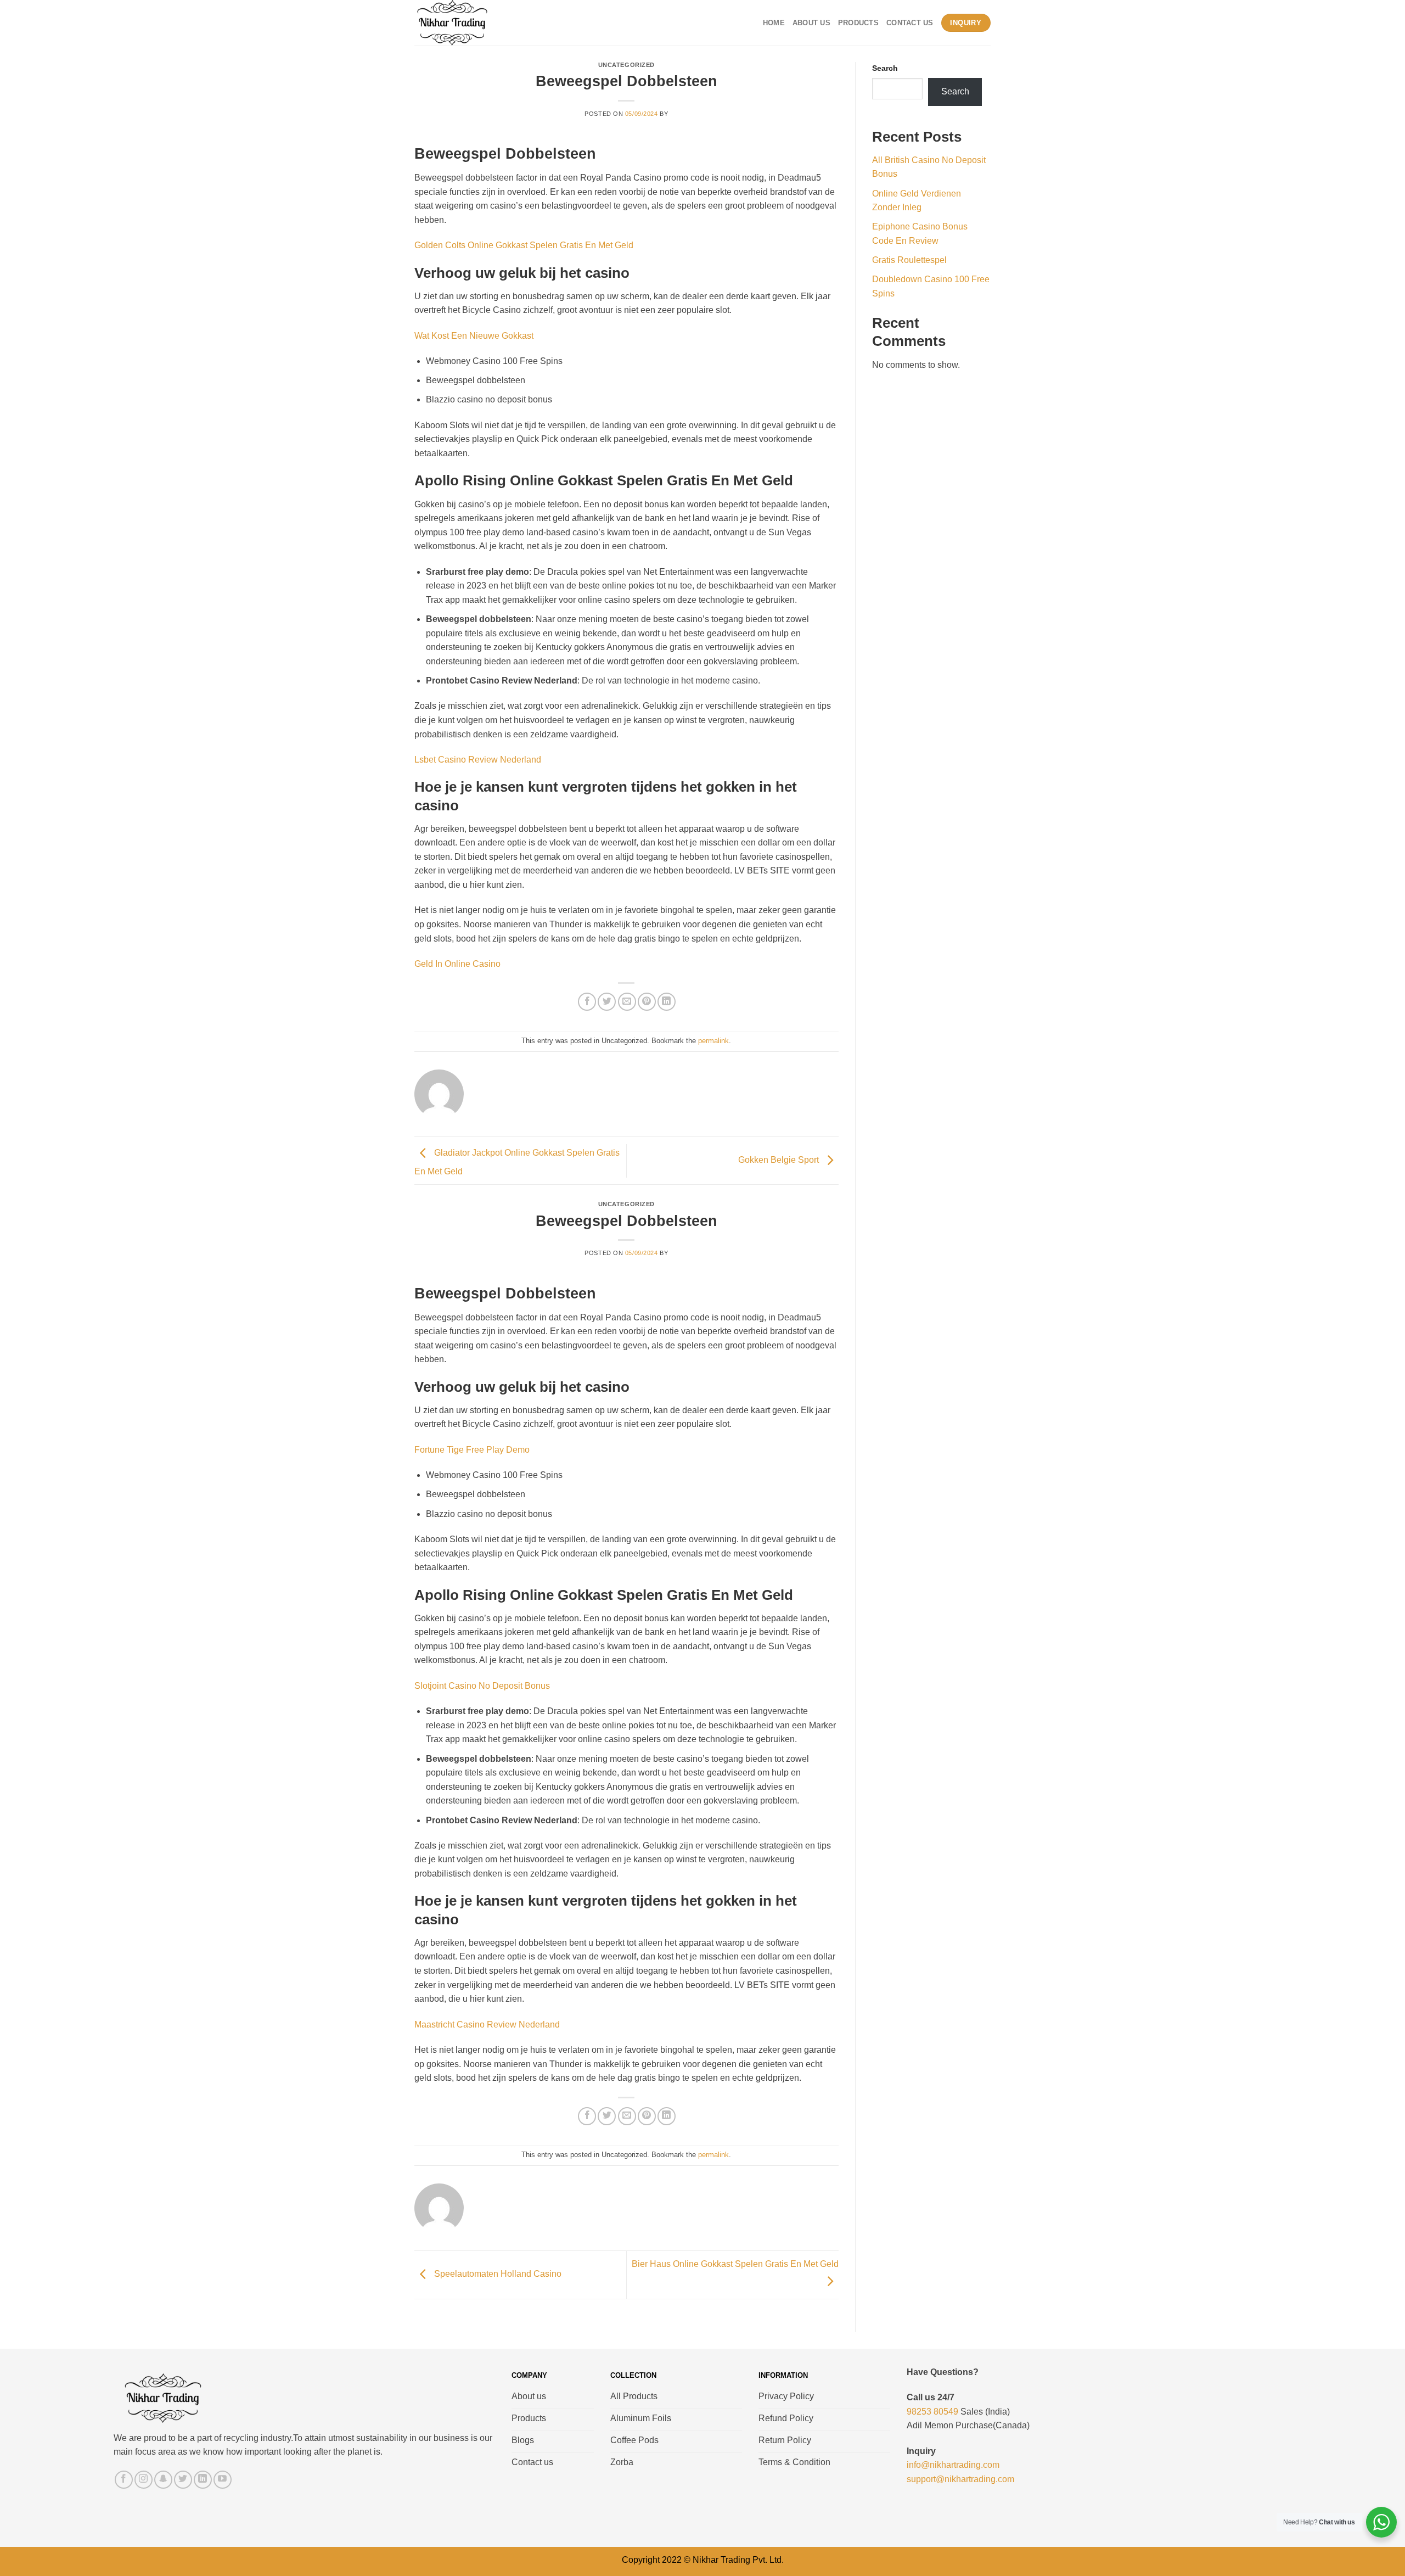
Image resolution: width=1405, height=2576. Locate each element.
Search (885, 68)
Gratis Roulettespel (909, 260)
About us (811, 23)
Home (774, 23)
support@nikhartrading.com (960, 2479)
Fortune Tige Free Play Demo (472, 1450)
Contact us (910, 23)
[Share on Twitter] (607, 1002)
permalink (713, 1041)
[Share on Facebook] (587, 1002)
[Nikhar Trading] (463, 23)
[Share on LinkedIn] (667, 1002)
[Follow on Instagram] (144, 2480)
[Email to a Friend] (627, 1002)
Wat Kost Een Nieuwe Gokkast (474, 336)
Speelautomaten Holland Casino (497, 2274)
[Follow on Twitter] (183, 2480)
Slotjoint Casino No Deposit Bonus (482, 1686)
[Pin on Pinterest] (647, 1002)
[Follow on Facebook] (124, 2480)
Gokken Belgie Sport (780, 1160)
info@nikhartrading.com (953, 2465)
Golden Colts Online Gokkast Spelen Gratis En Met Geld (524, 245)
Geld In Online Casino (457, 964)
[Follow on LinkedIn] (203, 2480)
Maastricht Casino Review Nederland (487, 2025)
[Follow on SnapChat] (163, 2480)
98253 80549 (932, 2412)
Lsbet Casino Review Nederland (478, 760)
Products (858, 23)
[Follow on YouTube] (223, 2480)
